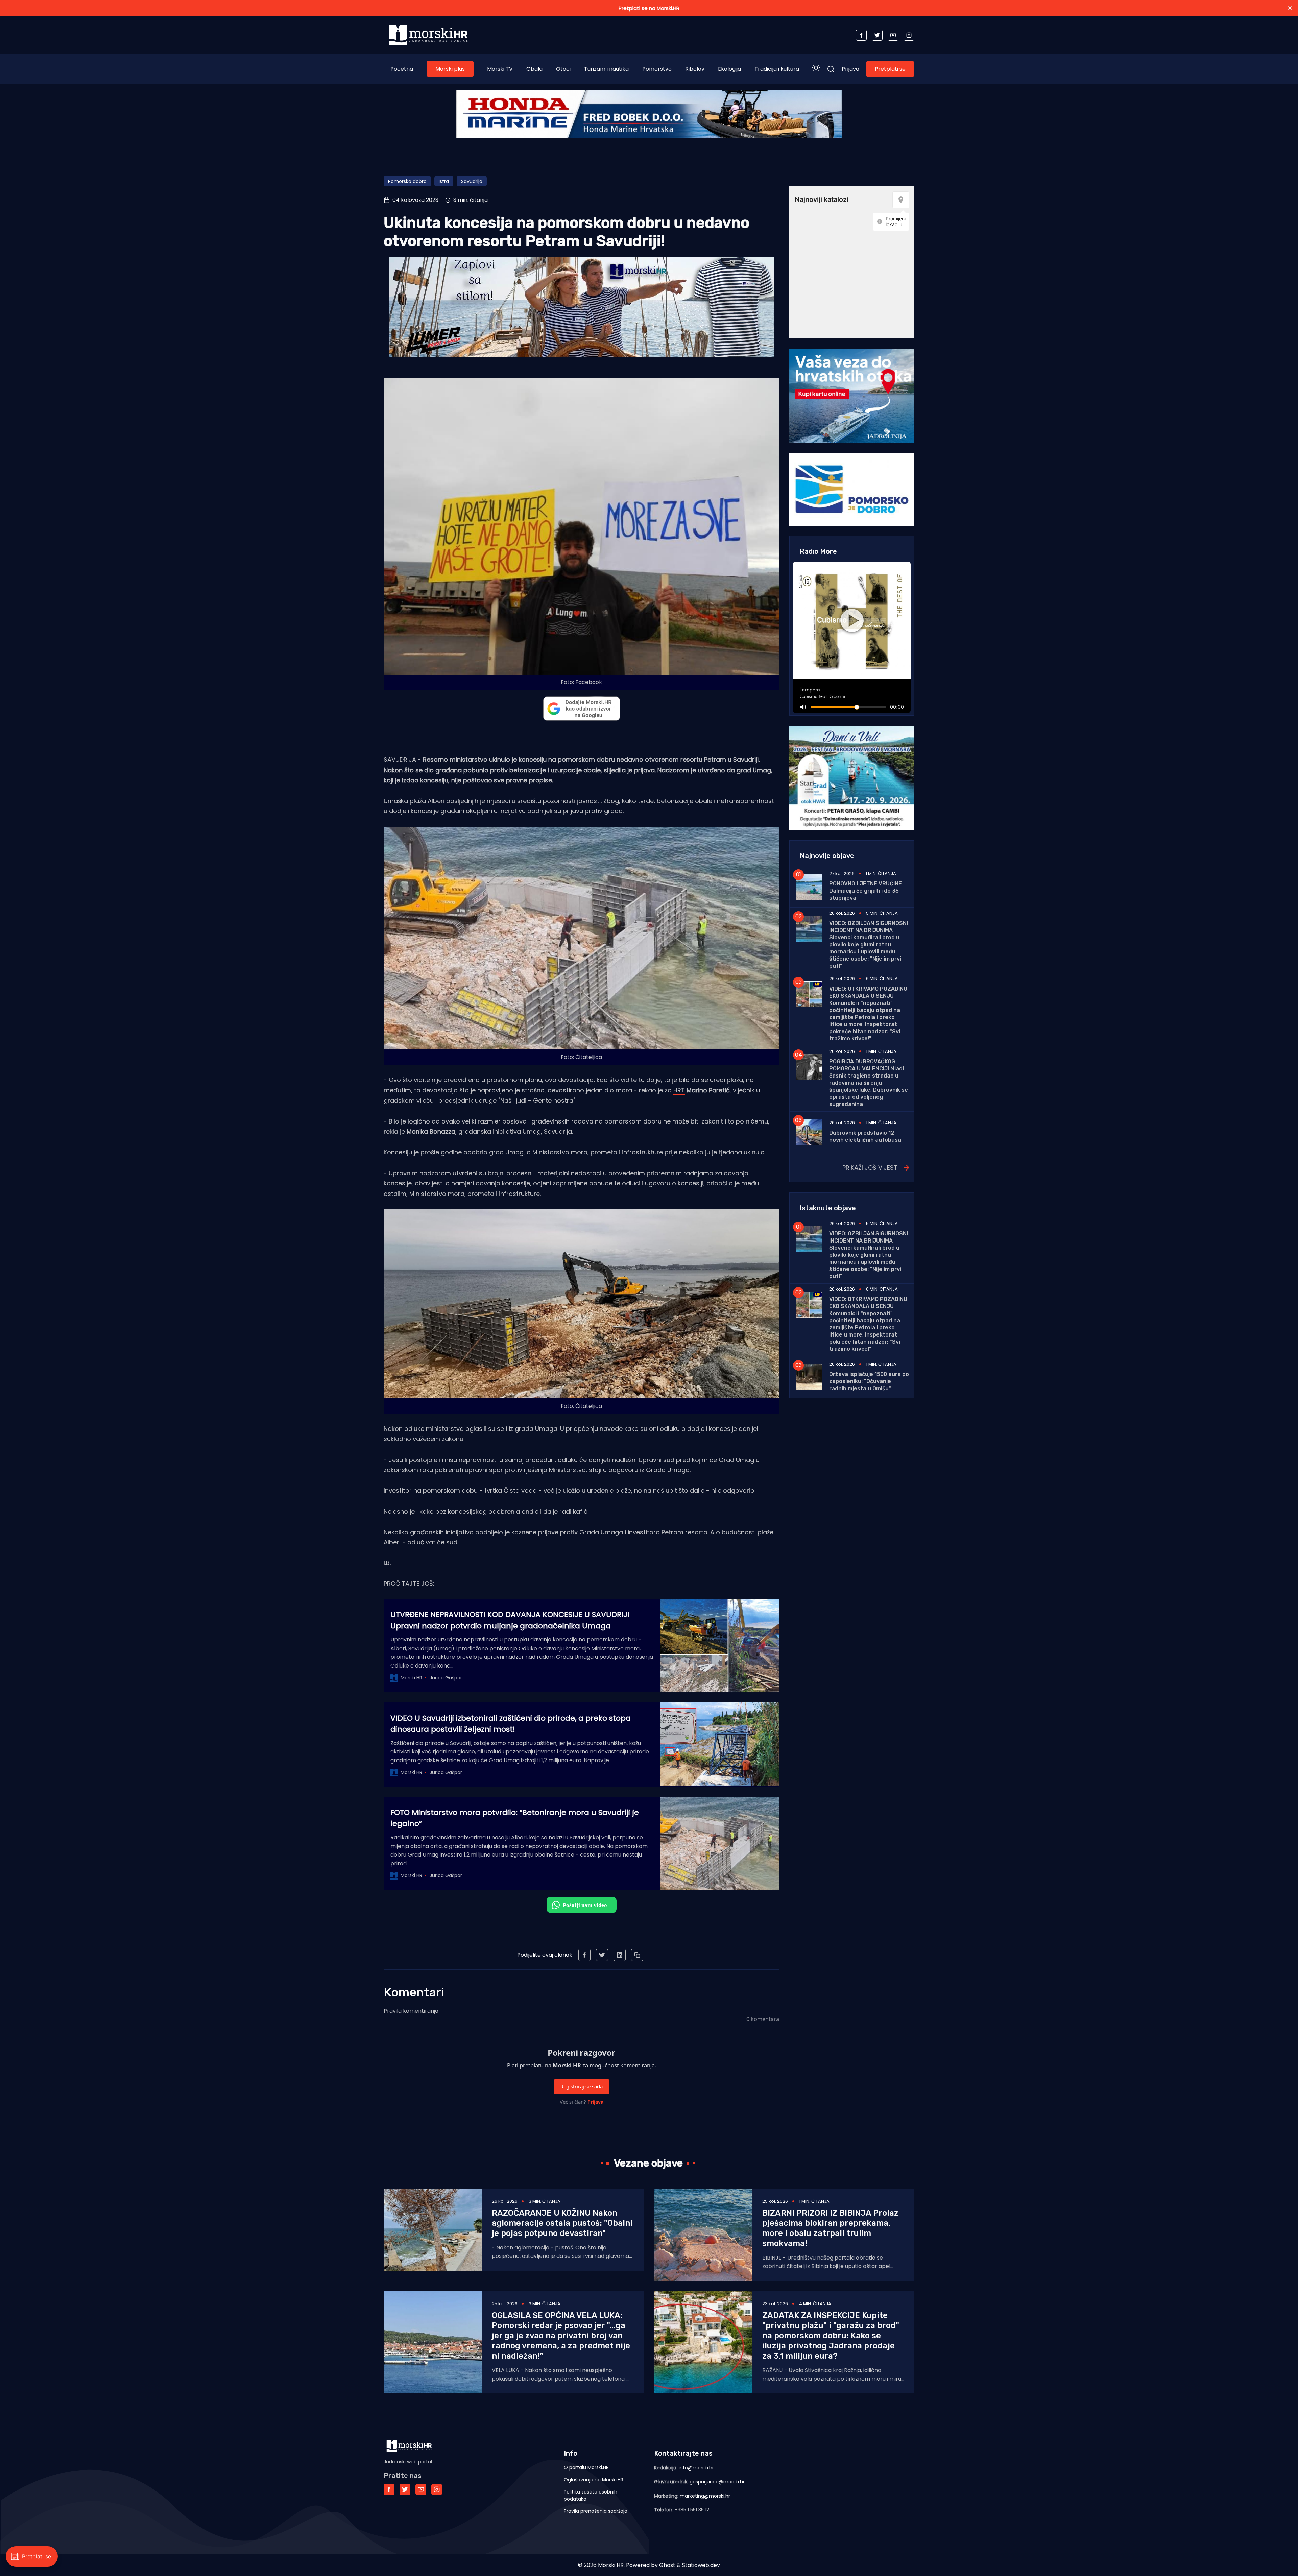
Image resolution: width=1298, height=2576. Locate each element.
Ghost (667, 2565)
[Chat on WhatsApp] (582, 1905)
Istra (444, 181)
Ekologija (729, 69)
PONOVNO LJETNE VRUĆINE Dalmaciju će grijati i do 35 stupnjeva (866, 891)
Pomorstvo (657, 69)
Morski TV (500, 69)
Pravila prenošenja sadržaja (596, 2511)
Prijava (850, 69)
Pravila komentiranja (411, 2011)
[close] (1290, 8)
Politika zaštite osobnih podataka (591, 2495)
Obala (534, 69)
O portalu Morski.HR (586, 2467)
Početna (402, 69)
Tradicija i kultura (777, 69)
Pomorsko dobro (407, 181)
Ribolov (695, 69)
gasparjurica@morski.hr (717, 2482)
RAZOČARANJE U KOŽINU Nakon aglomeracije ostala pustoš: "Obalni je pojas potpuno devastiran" (562, 2223)
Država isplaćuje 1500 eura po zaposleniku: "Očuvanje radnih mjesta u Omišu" (869, 1381)
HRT (679, 1090)
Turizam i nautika (606, 69)
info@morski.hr (696, 2468)
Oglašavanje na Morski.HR (594, 2480)
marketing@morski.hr (705, 2496)
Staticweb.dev (701, 2565)
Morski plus (450, 69)
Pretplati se (890, 69)
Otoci (563, 69)
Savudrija (472, 181)
